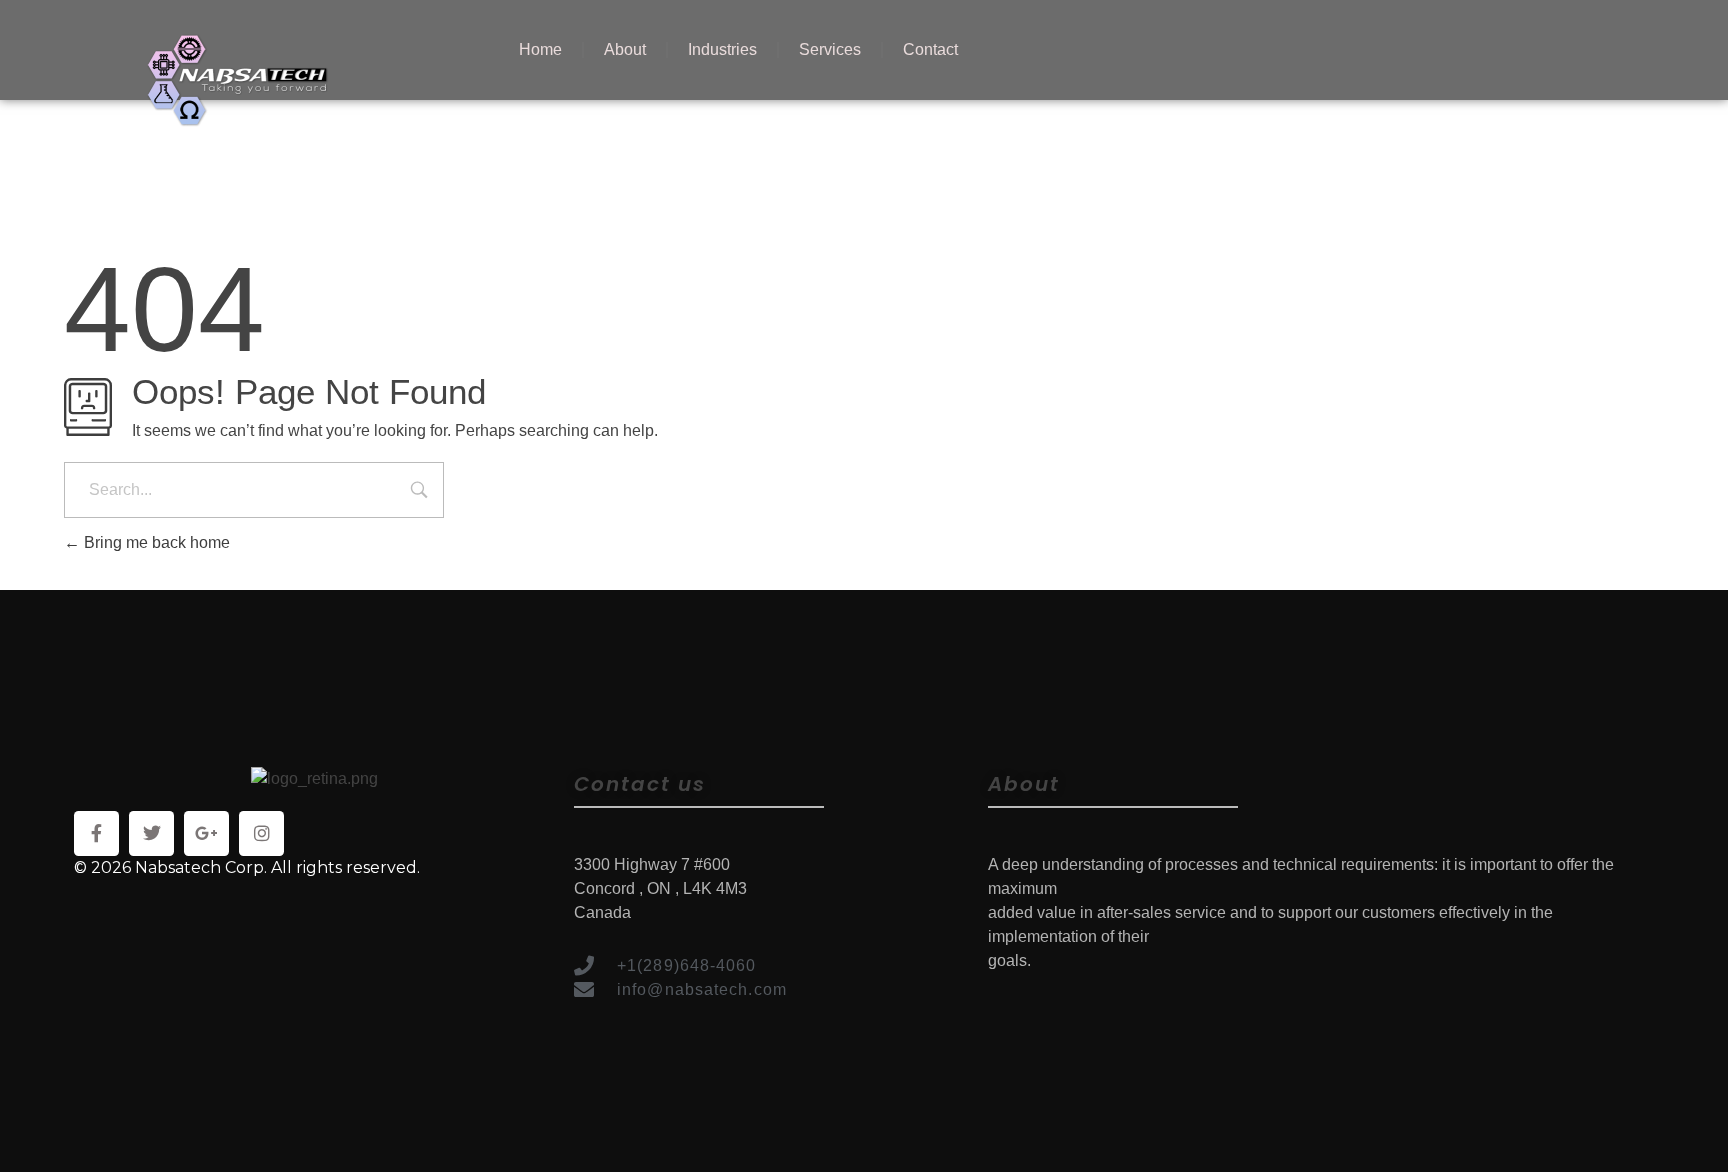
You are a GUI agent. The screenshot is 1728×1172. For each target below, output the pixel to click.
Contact (930, 49)
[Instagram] (261, 833)
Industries (722, 49)
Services (830, 49)
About (625, 49)
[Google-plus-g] (206, 833)
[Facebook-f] (96, 833)
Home (540, 49)
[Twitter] (151, 833)
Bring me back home (155, 542)
